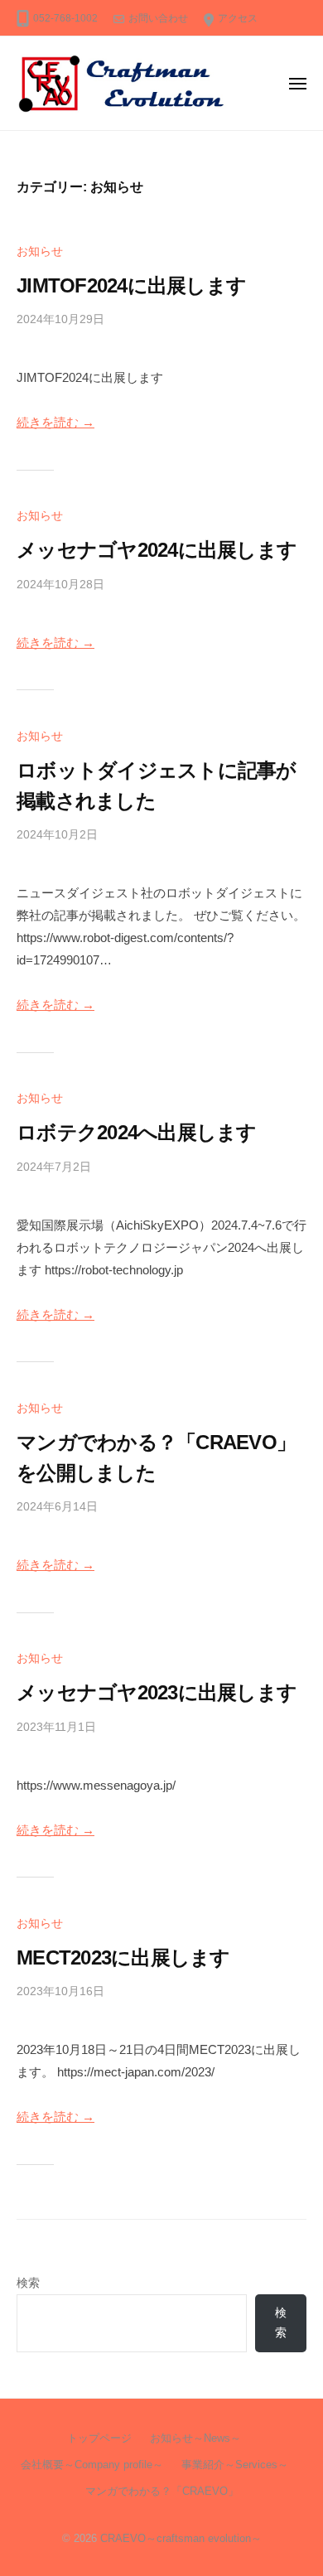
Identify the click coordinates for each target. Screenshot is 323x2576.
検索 (28, 2283)
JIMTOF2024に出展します (131, 285)
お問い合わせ (158, 18)
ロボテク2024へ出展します (137, 1132)
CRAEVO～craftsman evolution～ (181, 2538)
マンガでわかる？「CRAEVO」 (162, 2491)
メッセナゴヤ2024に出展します (157, 550)
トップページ (99, 2438)
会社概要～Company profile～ (92, 2465)
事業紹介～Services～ (235, 2465)
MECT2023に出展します (123, 1957)
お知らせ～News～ (195, 2438)
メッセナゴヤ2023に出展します (157, 1692)
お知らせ (40, 251)
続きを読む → (55, 422)
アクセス (238, 18)
